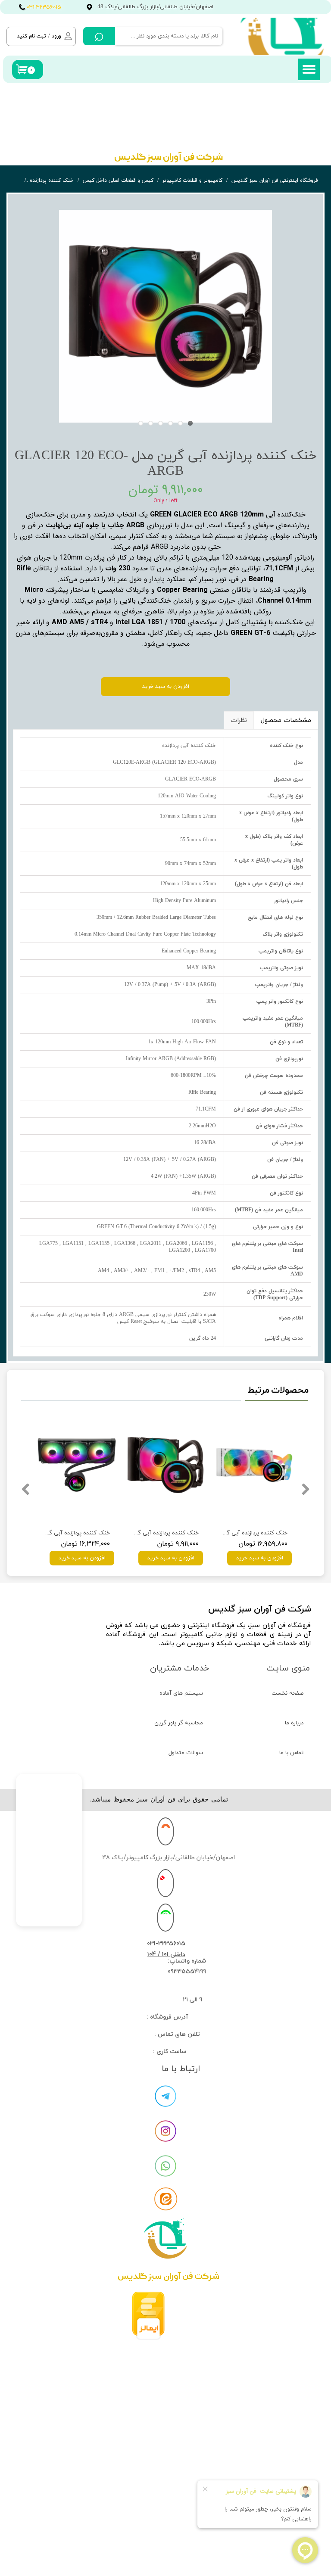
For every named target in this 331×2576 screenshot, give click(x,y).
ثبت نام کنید (31, 36)
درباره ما (294, 1723)
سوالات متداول (186, 1753)
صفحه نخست (287, 1693)
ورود (56, 36)
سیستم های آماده (181, 1693)
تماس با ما (291, 1753)
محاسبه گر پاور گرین (179, 1723)
